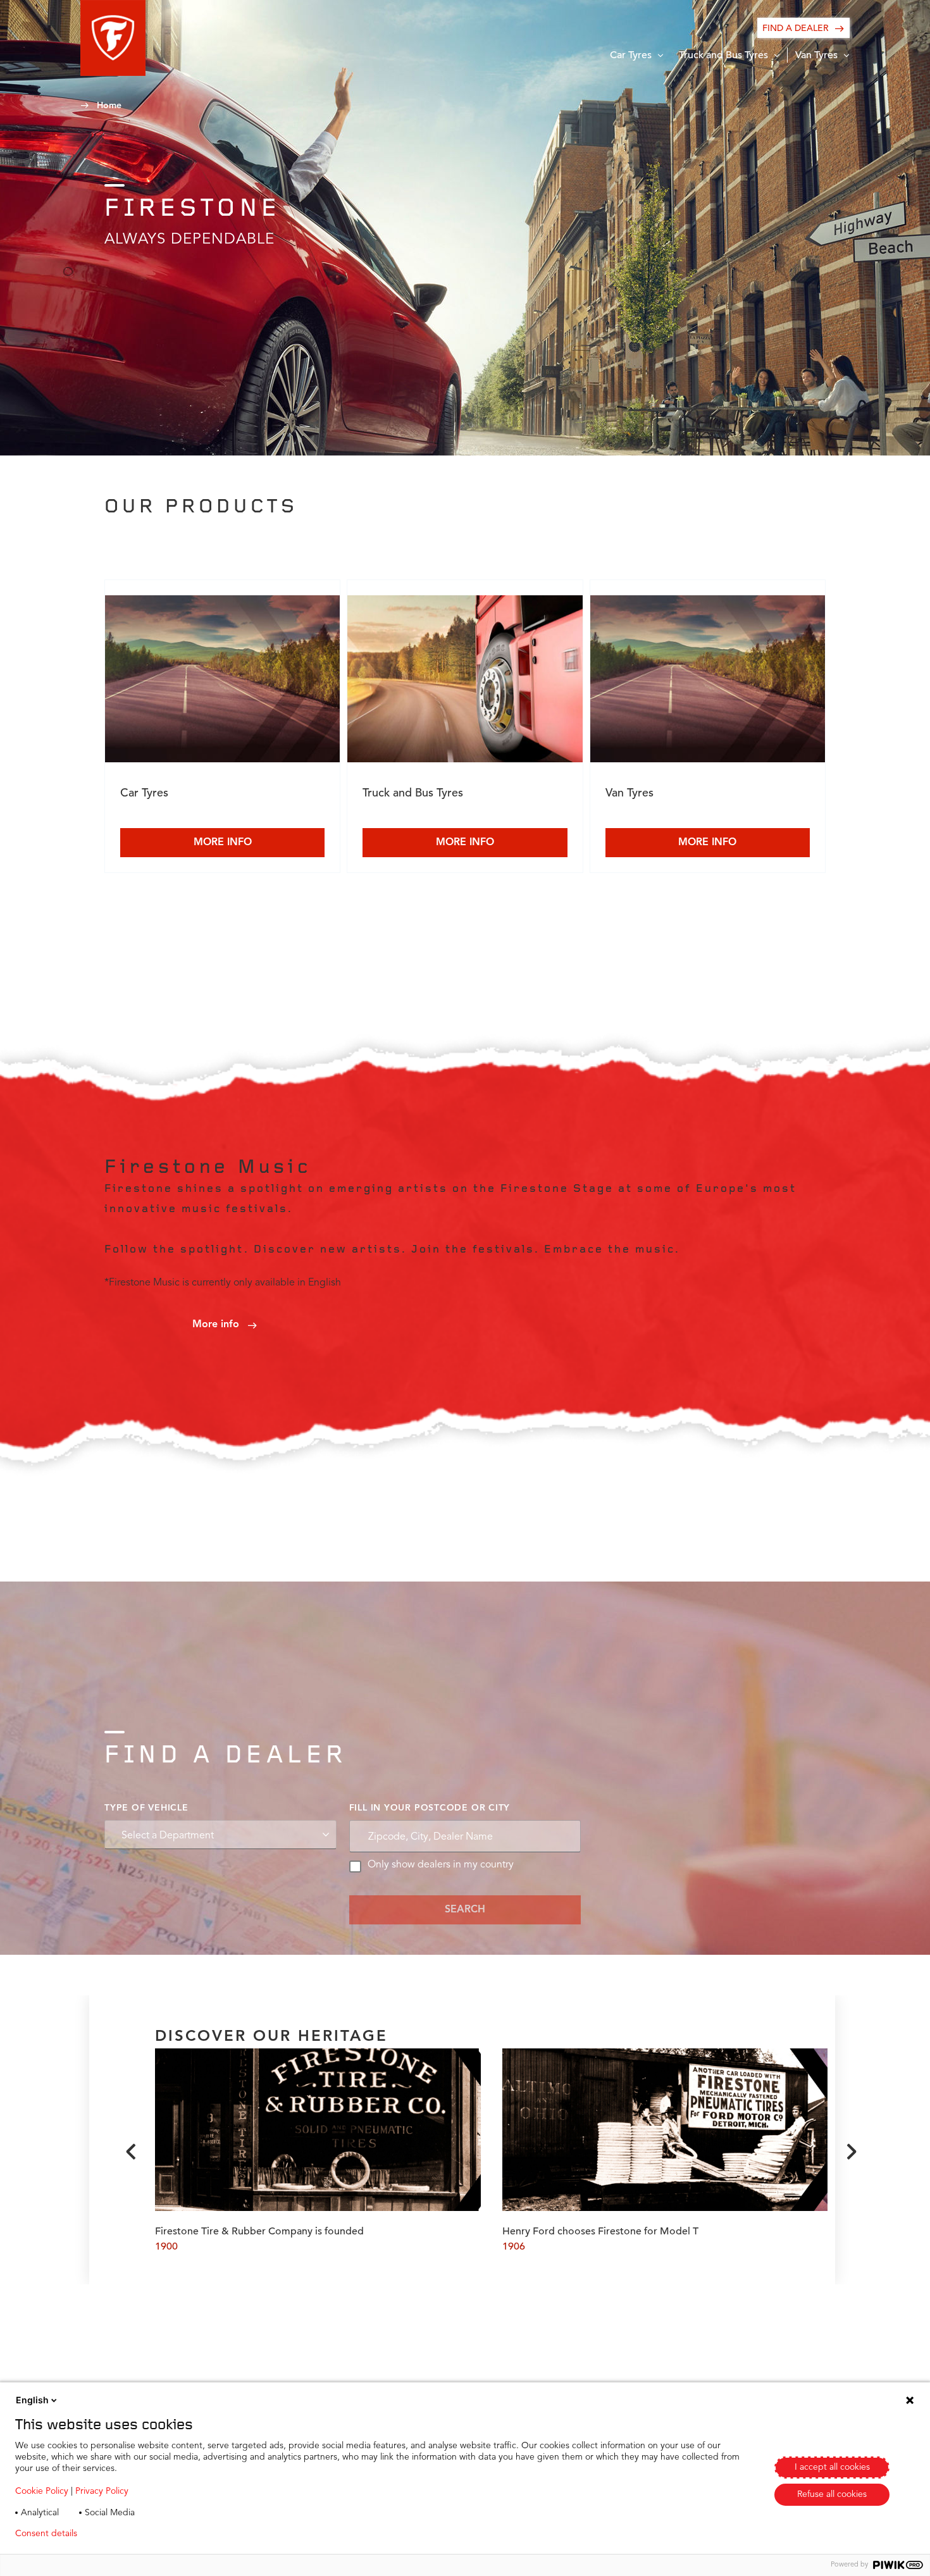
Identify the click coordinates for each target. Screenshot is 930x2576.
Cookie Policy (42, 2491)
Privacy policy (124, 2534)
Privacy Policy (102, 2491)
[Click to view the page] (222, 681)
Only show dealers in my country (441, 1865)
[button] (113, 38)
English (32, 2400)
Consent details (46, 2534)
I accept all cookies (832, 2467)
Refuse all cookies (832, 2494)
